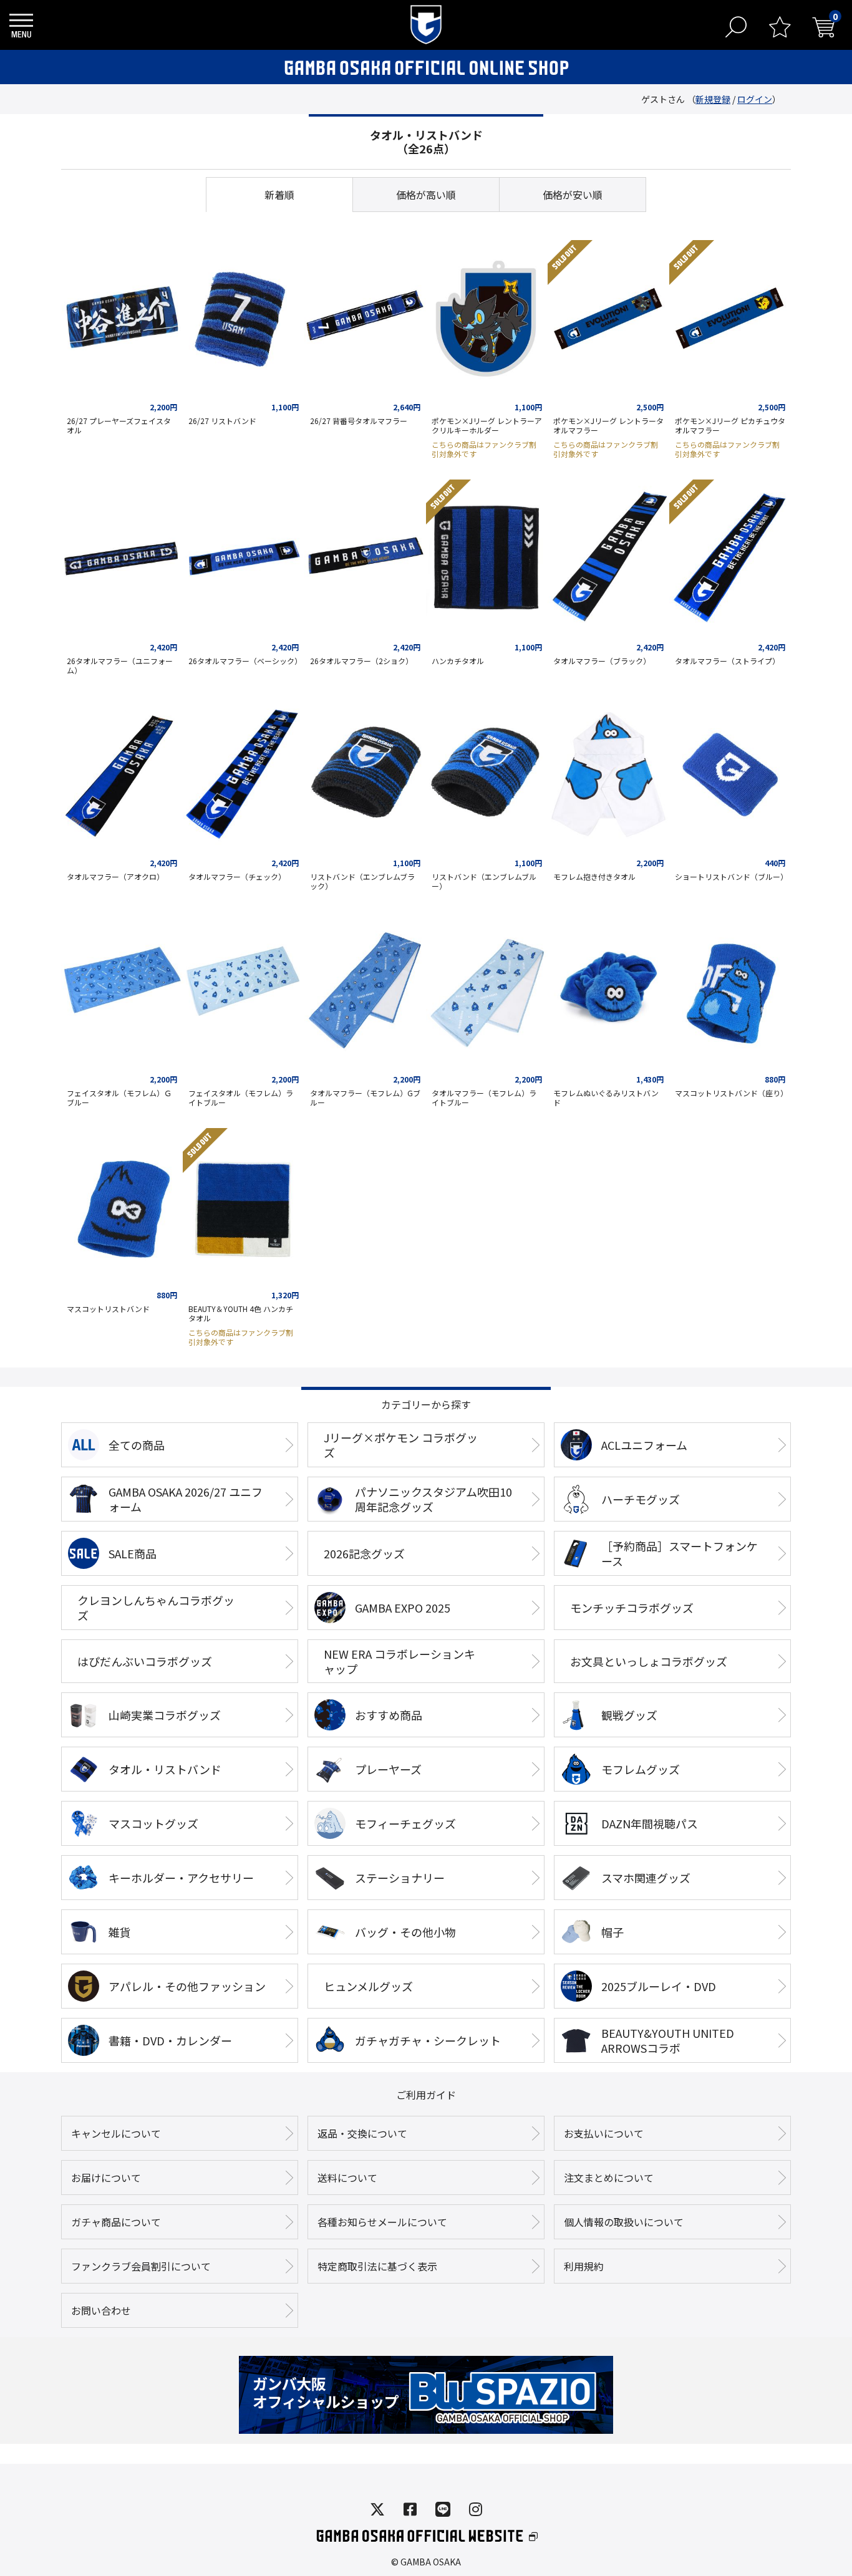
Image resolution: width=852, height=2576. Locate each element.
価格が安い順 (573, 195)
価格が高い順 (426, 195)
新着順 (279, 195)
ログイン (755, 99)
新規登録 (713, 99)
